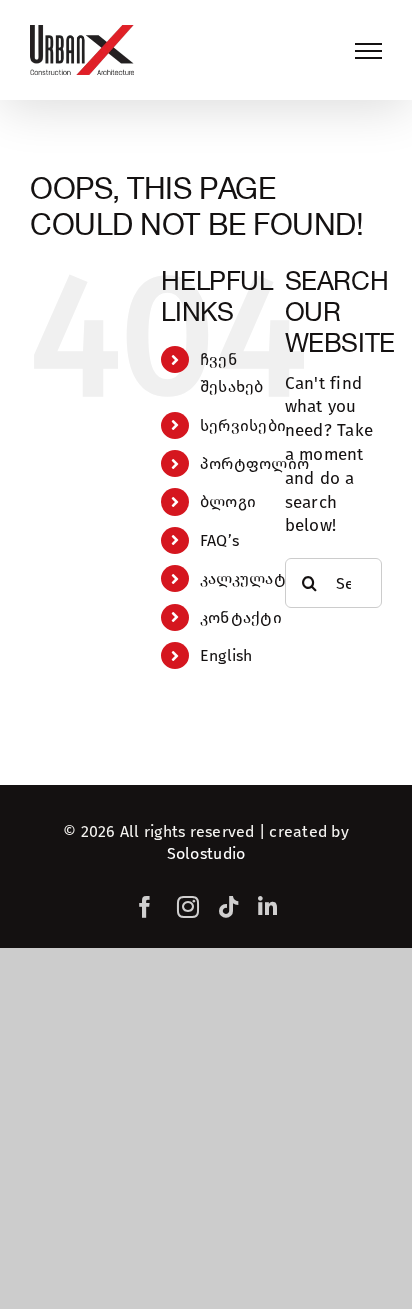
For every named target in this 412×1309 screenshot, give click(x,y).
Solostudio (206, 853)
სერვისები (243, 425)
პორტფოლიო (254, 463)
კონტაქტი (241, 617)
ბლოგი (228, 501)
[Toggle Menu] (368, 51)
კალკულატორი (260, 578)
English (226, 655)
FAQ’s (219, 540)
